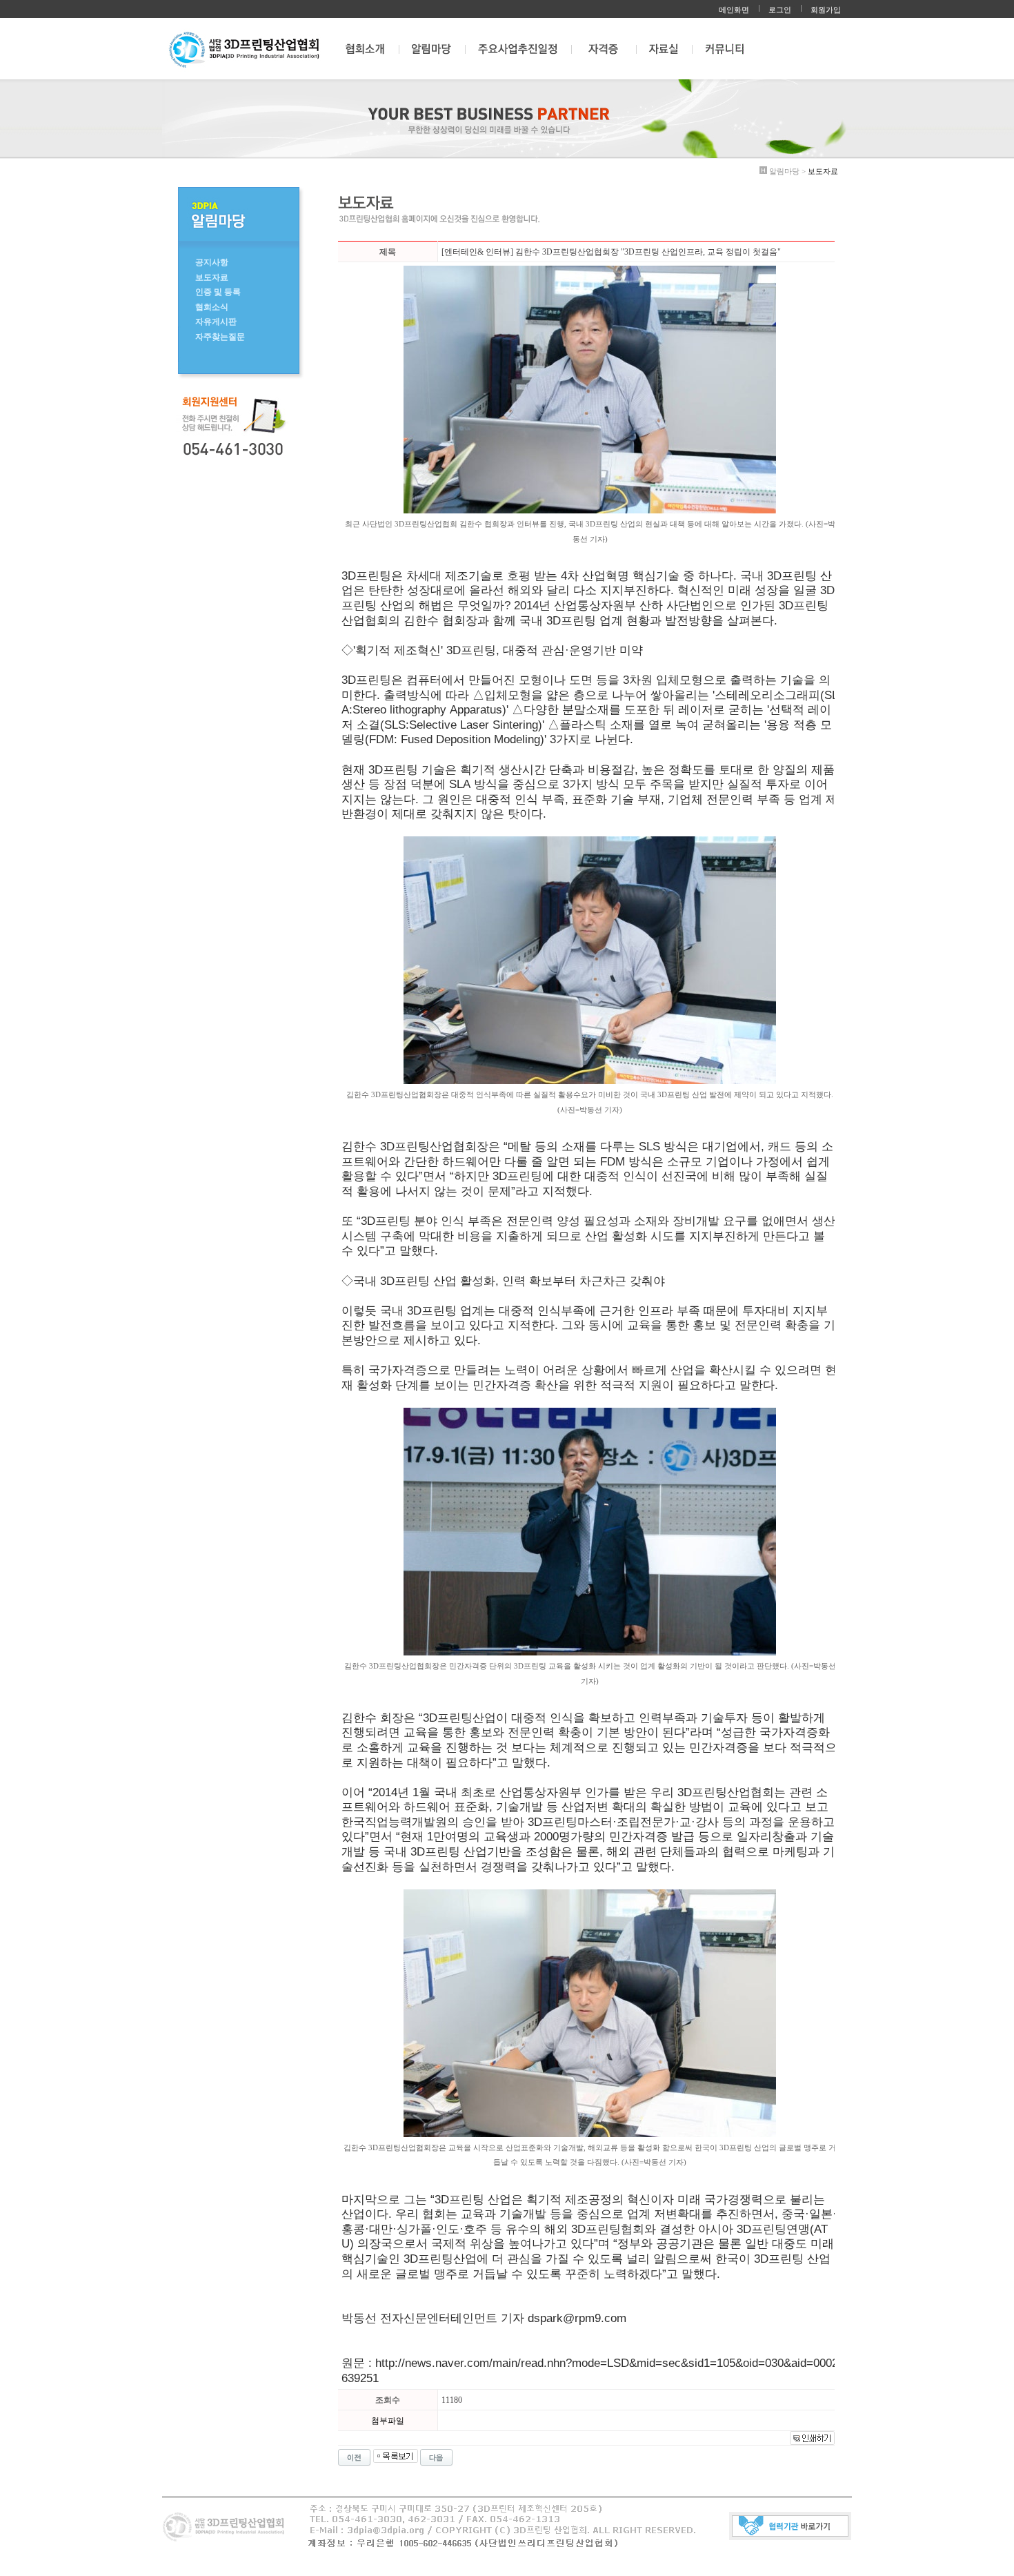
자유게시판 (216, 322)
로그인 (780, 10)
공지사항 (212, 262)
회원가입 (826, 10)
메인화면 (734, 10)
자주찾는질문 (220, 337)
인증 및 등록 (218, 292)
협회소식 (212, 307)
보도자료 (212, 277)
